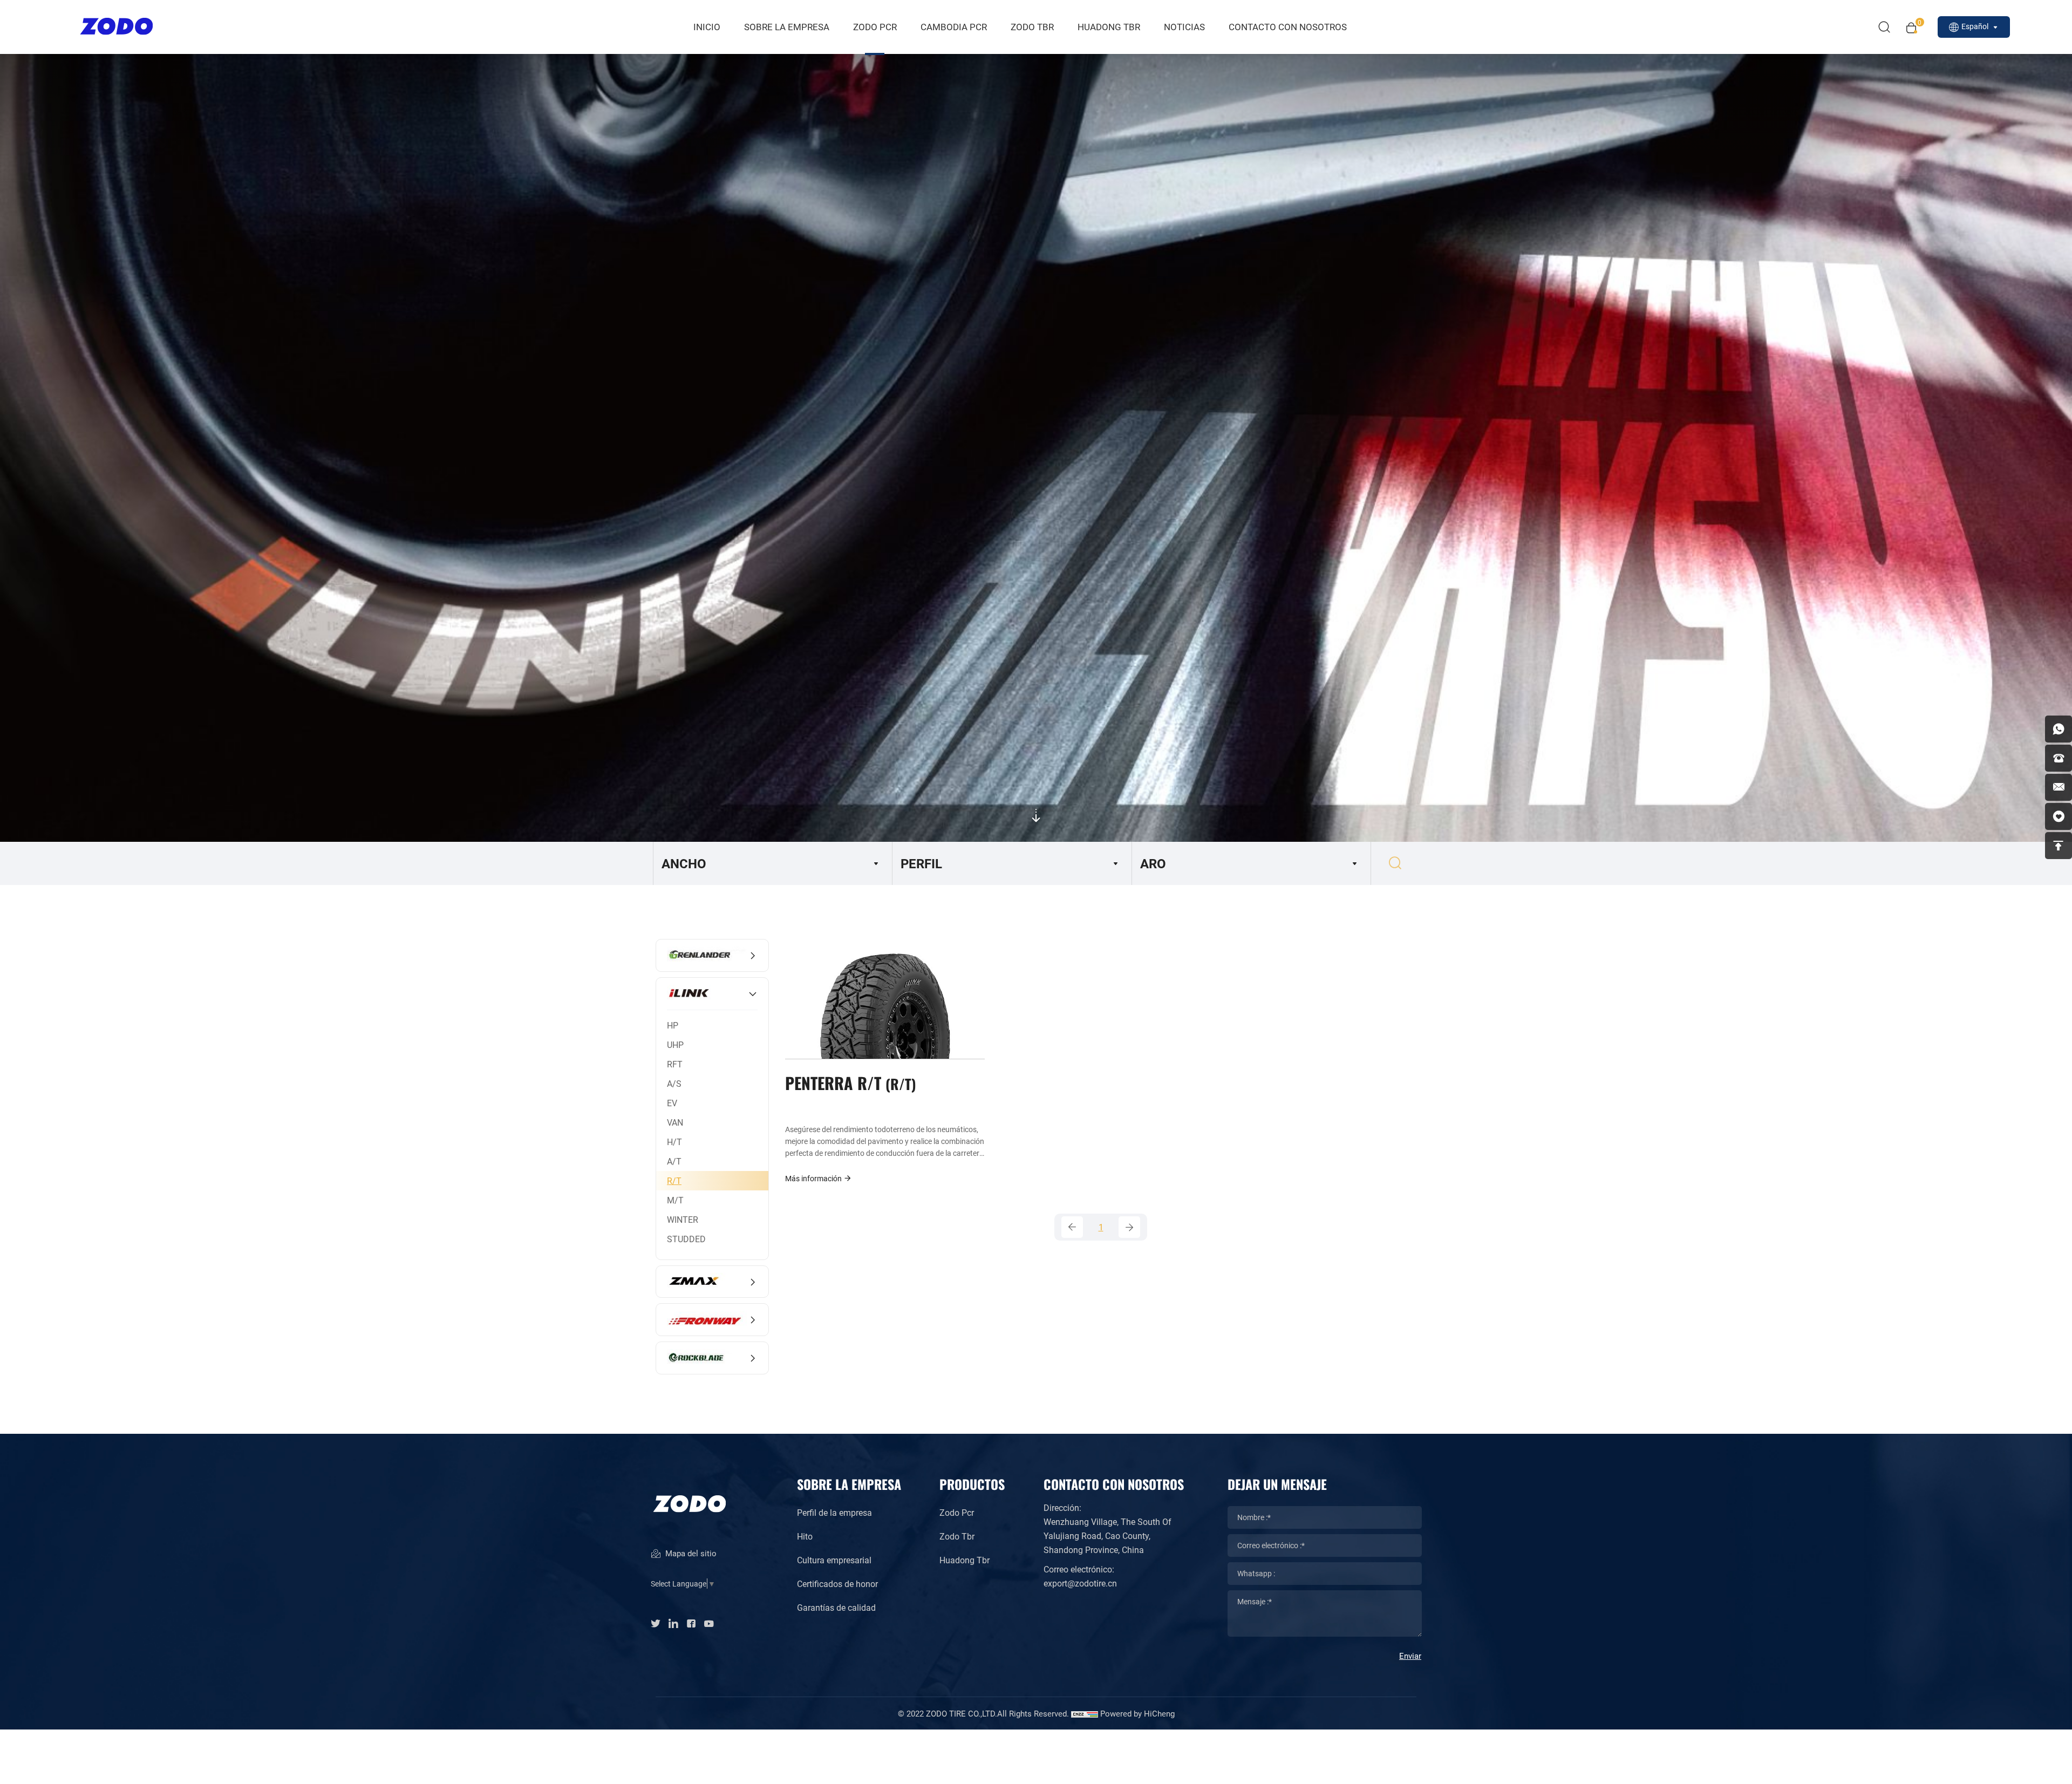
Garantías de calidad (836, 1607)
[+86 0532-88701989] (2059, 758)
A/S (674, 1083)
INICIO (707, 27)
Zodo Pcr (957, 1512)
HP (673, 1025)
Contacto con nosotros (1288, 27)
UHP (675, 1044)
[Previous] (1072, 1227)
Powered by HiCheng (1137, 1713)
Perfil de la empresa (834, 1512)
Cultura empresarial (834, 1560)
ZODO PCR (875, 27)
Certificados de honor (837, 1584)
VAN (675, 1122)
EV (672, 1103)
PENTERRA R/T (848, 1082)
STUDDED (686, 1239)
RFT (675, 1064)
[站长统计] (1085, 1713)
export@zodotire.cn (1080, 1583)
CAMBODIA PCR (954, 27)
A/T (674, 1161)
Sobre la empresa (787, 27)
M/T (675, 1200)
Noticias (1184, 27)
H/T (674, 1142)
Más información (814, 1178)
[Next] (1129, 1227)
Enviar (1410, 1656)
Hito (805, 1536)
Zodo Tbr (957, 1536)
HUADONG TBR (1109, 27)
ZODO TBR (1032, 27)
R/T (674, 1180)
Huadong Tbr (965, 1560)
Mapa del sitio (690, 1553)
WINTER (683, 1219)
